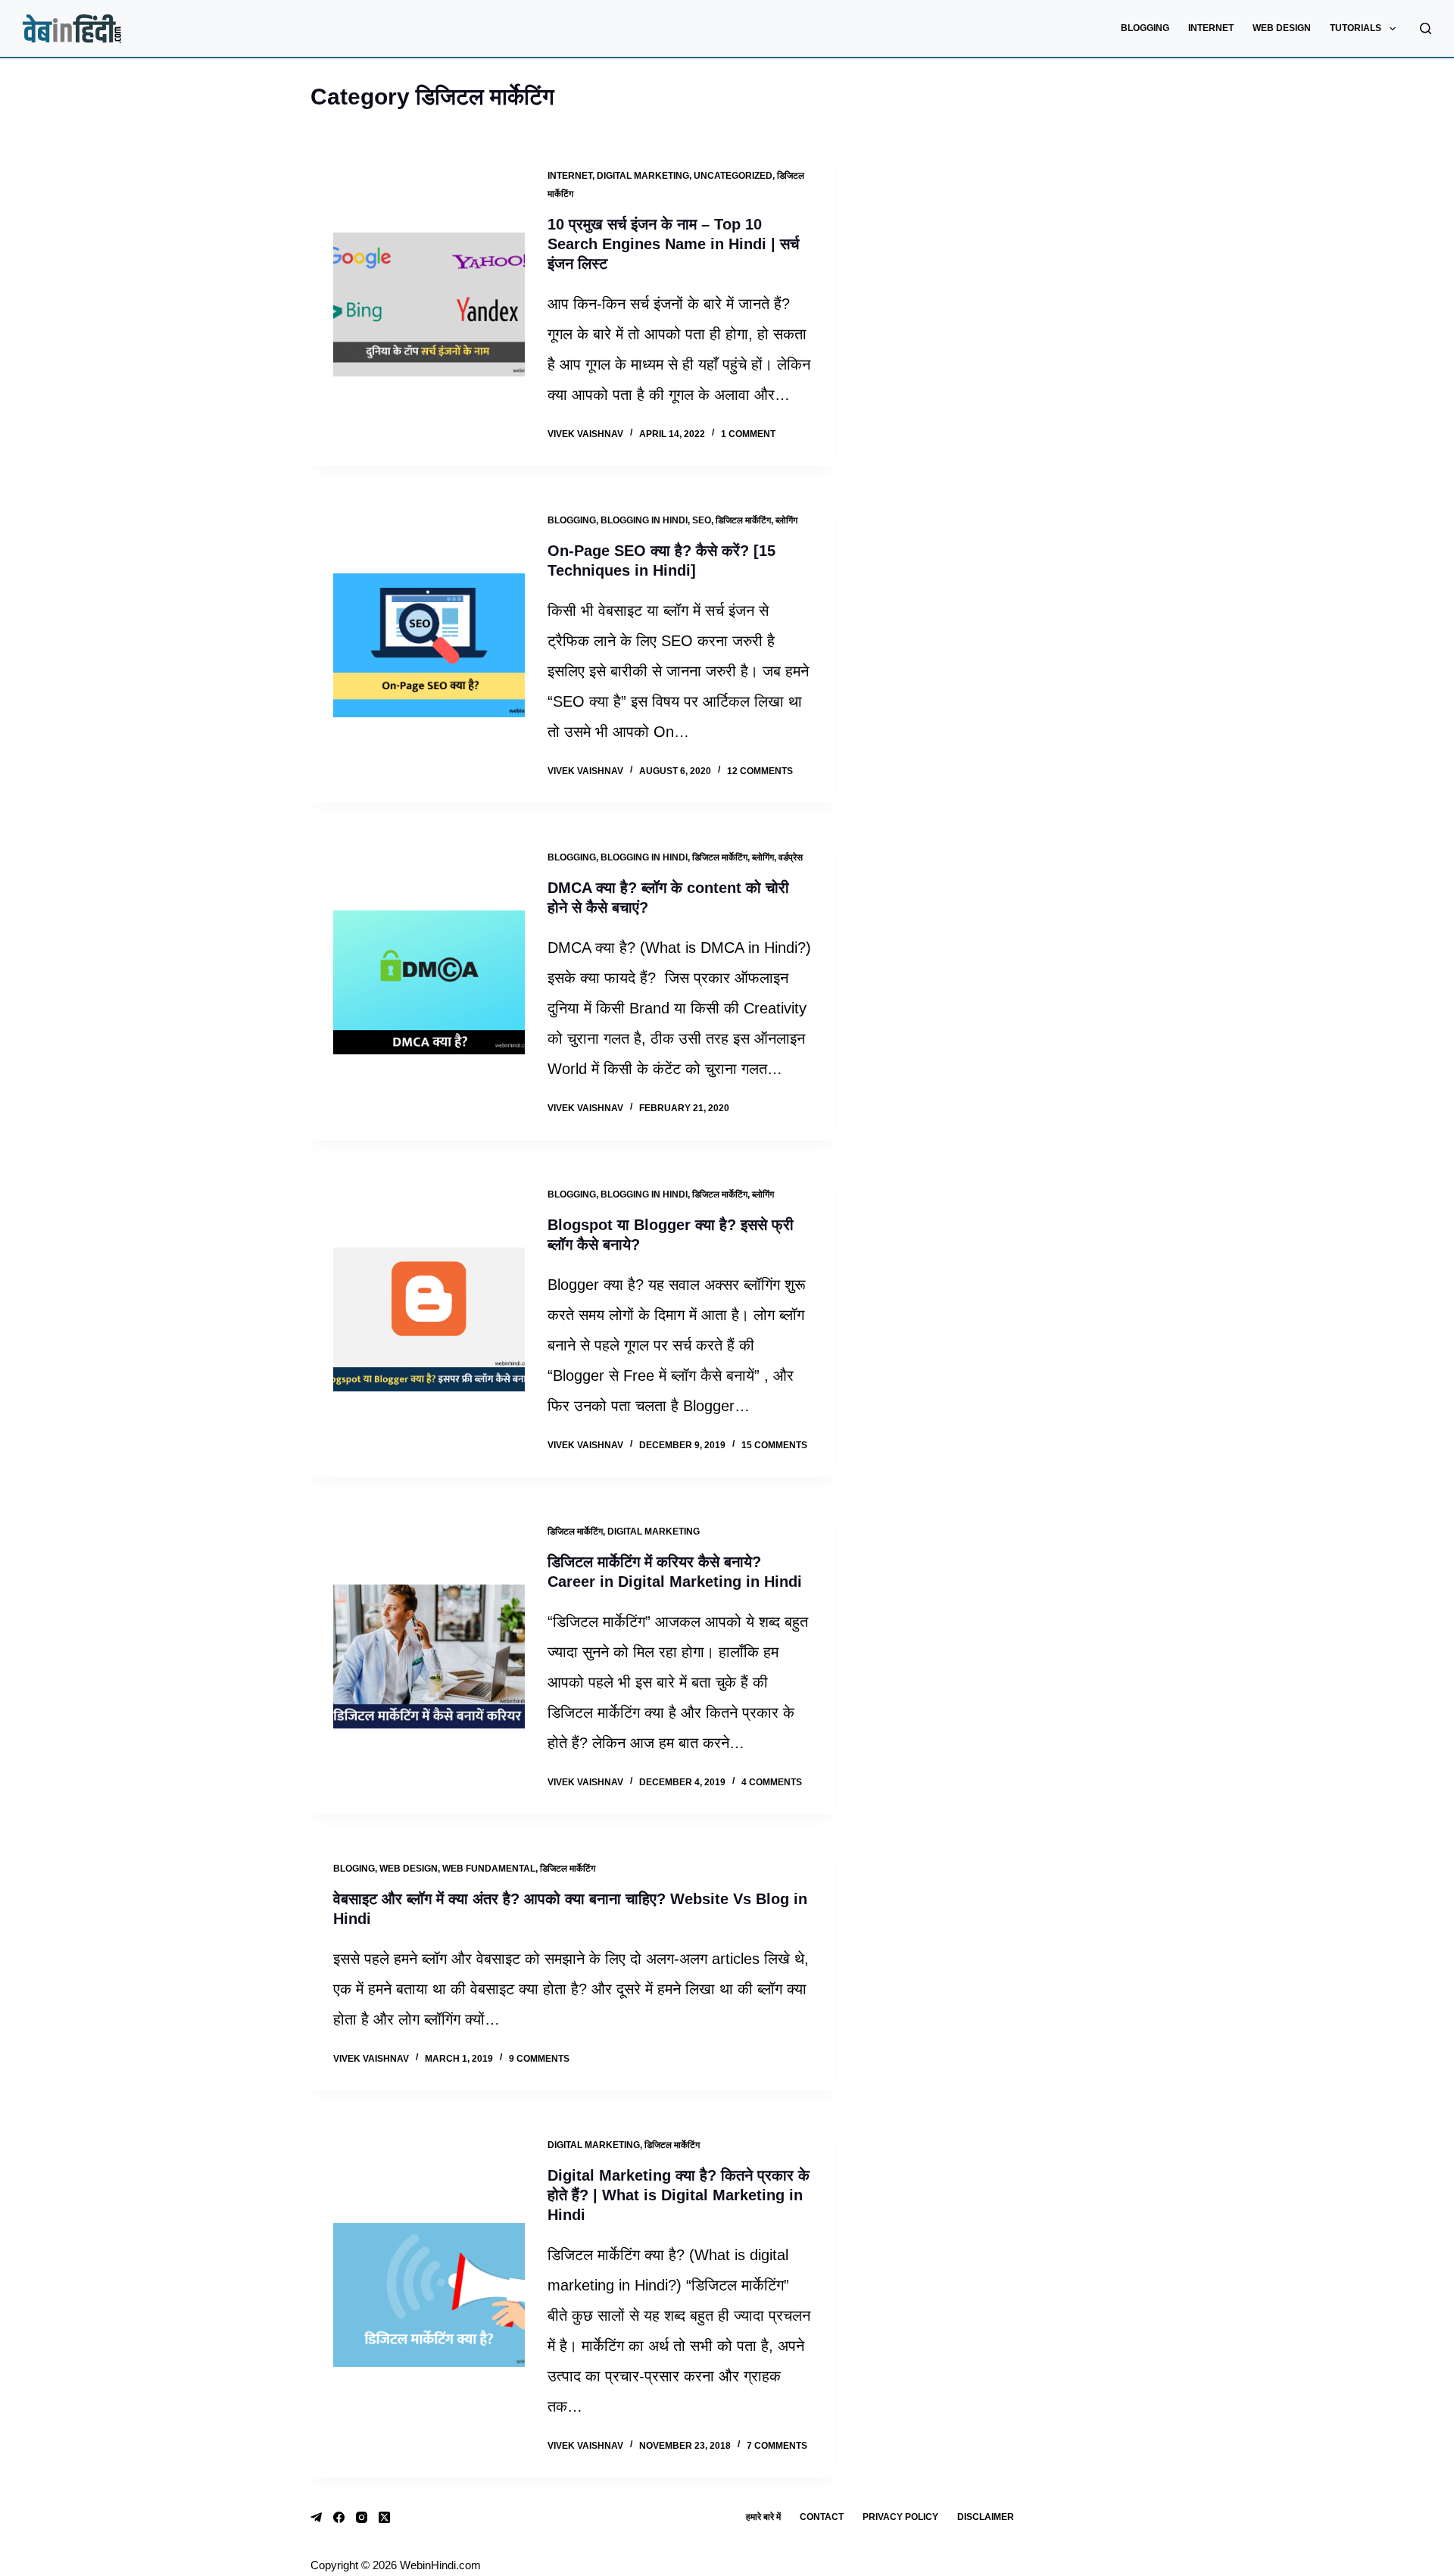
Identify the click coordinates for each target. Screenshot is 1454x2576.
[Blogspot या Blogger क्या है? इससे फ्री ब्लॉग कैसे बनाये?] (429, 1319)
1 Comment (748, 434)
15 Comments (774, 1445)
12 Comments (760, 771)
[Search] (1426, 28)
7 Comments (777, 2446)
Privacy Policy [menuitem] (900, 2517)
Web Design (409, 1869)
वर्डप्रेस (791, 857)
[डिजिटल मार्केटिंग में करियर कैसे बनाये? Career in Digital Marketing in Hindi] (429, 1656)
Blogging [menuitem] (1145, 28)
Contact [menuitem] (822, 2517)
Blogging (572, 520)
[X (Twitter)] (384, 2517)
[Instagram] (362, 2517)
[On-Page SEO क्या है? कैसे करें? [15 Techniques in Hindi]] (429, 645)
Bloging (354, 1869)
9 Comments (539, 2059)
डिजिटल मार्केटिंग (743, 520)
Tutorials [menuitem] (1356, 28)
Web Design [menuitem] (1282, 28)
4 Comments (772, 1782)
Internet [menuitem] (1211, 28)
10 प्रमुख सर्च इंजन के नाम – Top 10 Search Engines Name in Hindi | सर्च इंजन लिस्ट (673, 244)
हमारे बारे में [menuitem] (763, 2517)
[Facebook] (339, 2517)
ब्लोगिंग (786, 520)
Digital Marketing (643, 176)
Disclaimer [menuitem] (986, 2517)
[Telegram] (316, 2517)
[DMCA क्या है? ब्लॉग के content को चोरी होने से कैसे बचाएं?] (429, 982)
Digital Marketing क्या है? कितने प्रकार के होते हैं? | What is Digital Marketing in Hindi (679, 2195)
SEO (702, 520)
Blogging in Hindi (644, 520)
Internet (570, 176)
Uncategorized (733, 176)
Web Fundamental (489, 1869)
